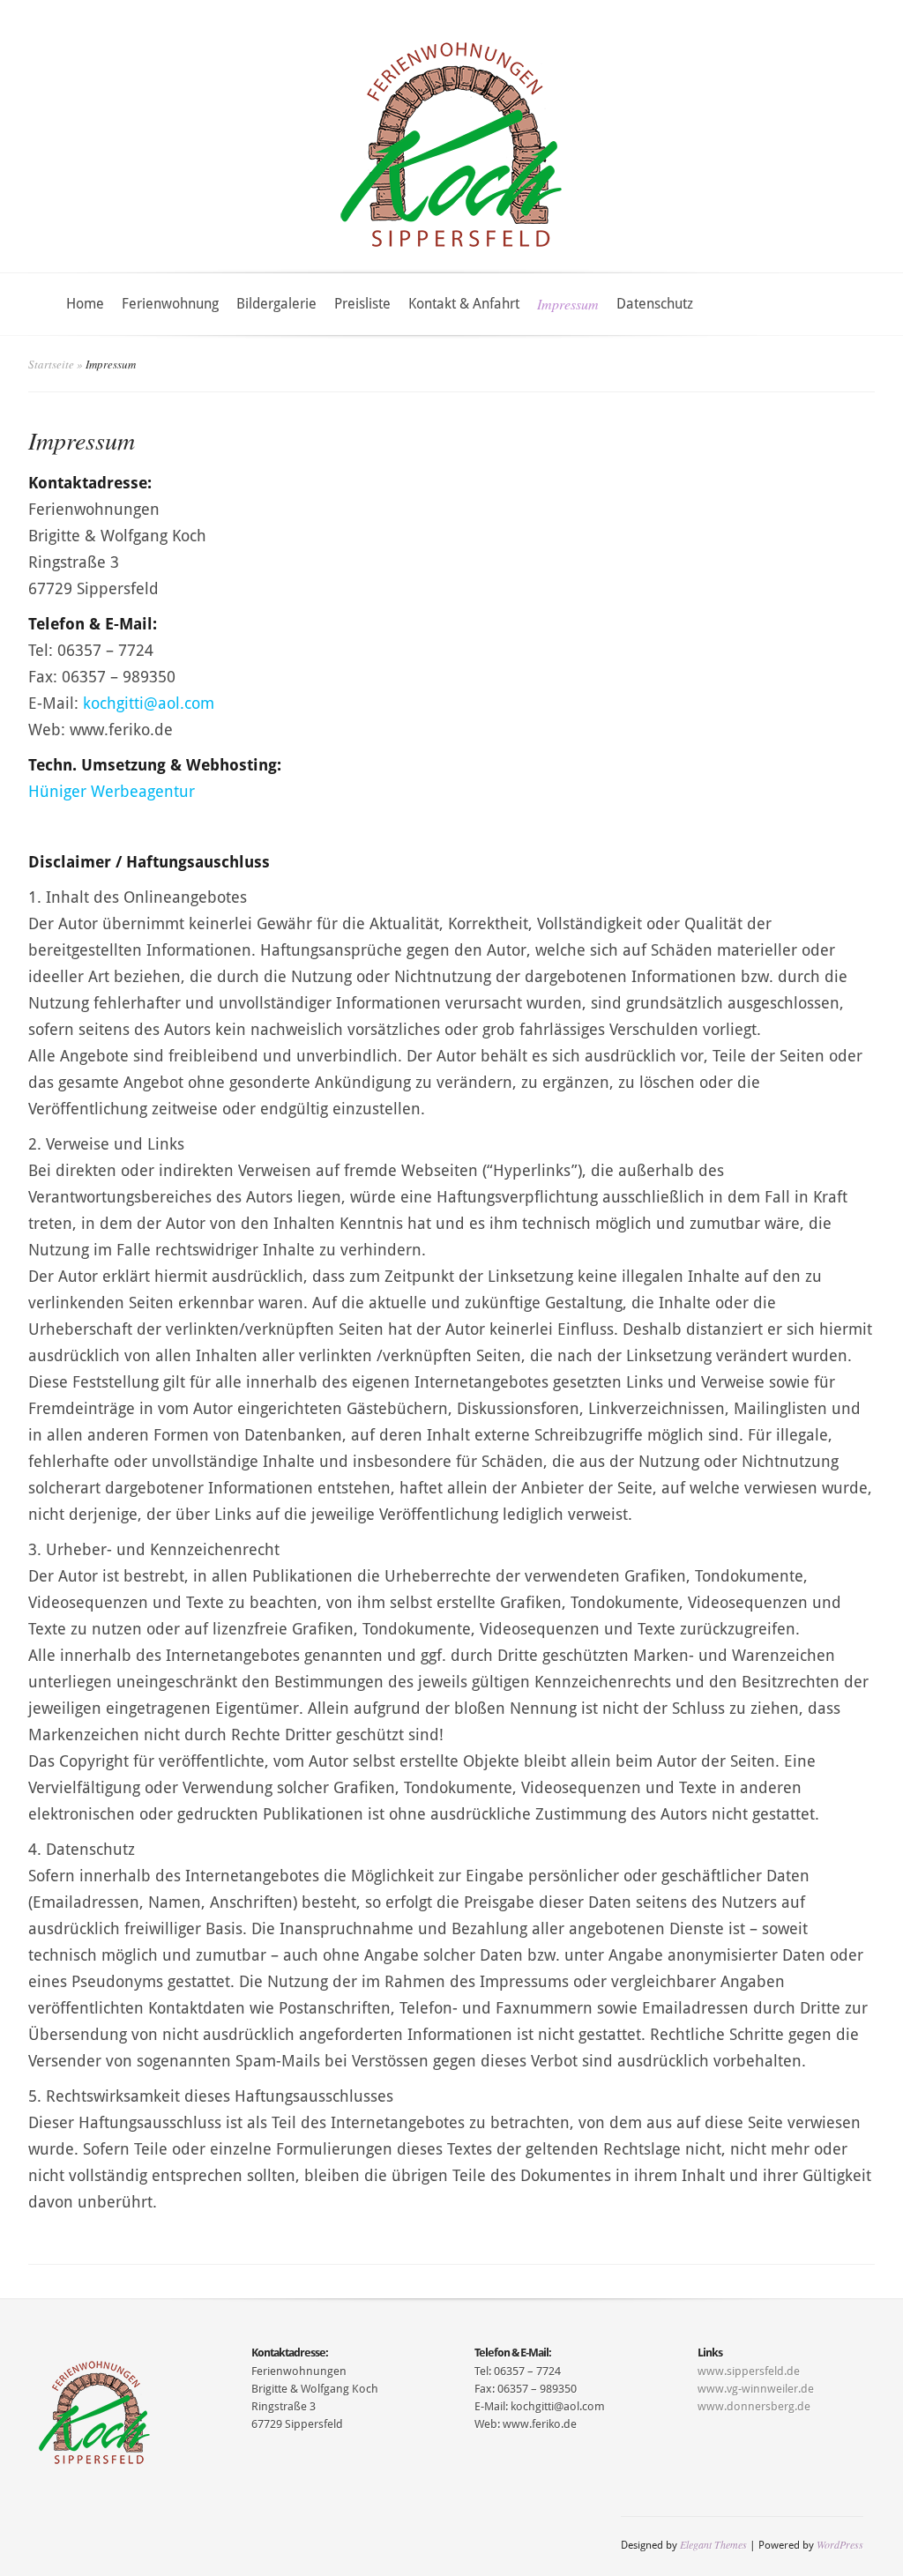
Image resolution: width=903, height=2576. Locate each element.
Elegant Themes (713, 2544)
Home (85, 304)
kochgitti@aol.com (149, 703)
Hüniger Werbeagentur (112, 791)
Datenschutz (655, 304)
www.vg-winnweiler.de (756, 2389)
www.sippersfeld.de (749, 2371)
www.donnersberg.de (754, 2406)
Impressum (568, 304)
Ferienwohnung (170, 304)
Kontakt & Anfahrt (464, 304)
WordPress (840, 2544)
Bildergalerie (276, 304)
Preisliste (362, 304)
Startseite (51, 364)
